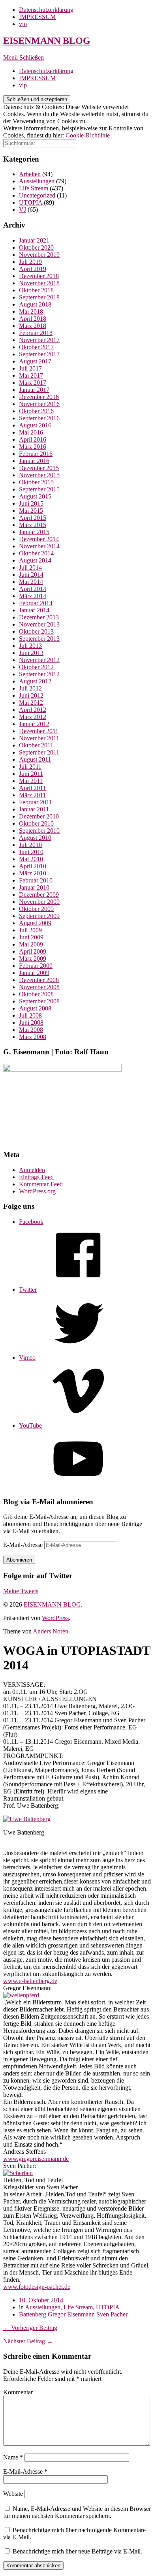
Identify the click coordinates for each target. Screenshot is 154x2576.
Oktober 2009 (36, 909)
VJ (23, 210)
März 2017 (33, 383)
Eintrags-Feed (36, 1177)
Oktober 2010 (36, 823)
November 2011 (39, 738)
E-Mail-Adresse (24, 1545)
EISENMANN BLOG (47, 41)
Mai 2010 (31, 859)
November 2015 (39, 475)
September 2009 (39, 916)
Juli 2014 (30, 567)
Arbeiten (30, 174)
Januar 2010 (34, 887)
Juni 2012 (31, 695)
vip (23, 24)
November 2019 (39, 255)
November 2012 (39, 660)
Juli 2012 (30, 688)
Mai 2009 (31, 944)
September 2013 (39, 639)
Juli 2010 (30, 845)
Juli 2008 (30, 1015)
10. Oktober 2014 (41, 2300)
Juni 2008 (31, 1023)
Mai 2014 (31, 582)
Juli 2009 (30, 930)
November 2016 (39, 404)
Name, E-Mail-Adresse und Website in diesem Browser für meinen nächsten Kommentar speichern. (77, 2512)
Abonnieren (19, 1560)
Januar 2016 (34, 461)
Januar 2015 (34, 532)
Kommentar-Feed (41, 1184)
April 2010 (33, 866)
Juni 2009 (31, 937)
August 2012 (35, 681)
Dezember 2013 (39, 617)
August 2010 (35, 838)
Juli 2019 (30, 262)
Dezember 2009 (39, 895)
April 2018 (33, 319)
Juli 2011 (30, 767)
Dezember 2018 (39, 276)
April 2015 (33, 518)
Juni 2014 (31, 575)
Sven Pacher (112, 2314)
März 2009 (33, 959)
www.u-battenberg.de (30, 1981)
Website (13, 2494)
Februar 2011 (36, 802)
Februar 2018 (36, 333)
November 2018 (39, 283)
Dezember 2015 (39, 468)
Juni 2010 (31, 852)
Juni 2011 (31, 774)
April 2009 (33, 951)
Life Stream (34, 188)
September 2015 (39, 489)
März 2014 (33, 596)
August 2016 (35, 425)
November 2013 (39, 624)
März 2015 (33, 525)
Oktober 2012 (36, 667)
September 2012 (39, 674)
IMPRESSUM (37, 17)
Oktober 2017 (36, 347)
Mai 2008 (31, 1030)
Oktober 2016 (36, 411)
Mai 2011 (31, 781)
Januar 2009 (34, 973)
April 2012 (33, 710)
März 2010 (33, 873)
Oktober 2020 (36, 247)
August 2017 (35, 361)
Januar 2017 (34, 390)
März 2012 (33, 717)
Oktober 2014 (36, 553)
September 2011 (39, 752)
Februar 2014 (36, 603)
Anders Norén (51, 1631)
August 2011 (35, 759)
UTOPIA (31, 202)
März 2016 (33, 447)
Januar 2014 (34, 610)
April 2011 (32, 788)
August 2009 (35, 923)
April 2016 (33, 439)
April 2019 (33, 269)
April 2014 (33, 589)
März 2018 (33, 326)
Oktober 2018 (36, 290)
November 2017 (39, 340)
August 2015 (35, 496)
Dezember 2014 (39, 539)
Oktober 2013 (36, 631)
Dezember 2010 (39, 816)
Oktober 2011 (36, 745)
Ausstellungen (37, 181)
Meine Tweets (21, 1591)
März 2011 (32, 795)
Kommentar (18, 2392)
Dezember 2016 (39, 397)
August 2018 (35, 304)
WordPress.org (37, 1191)
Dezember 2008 (39, 980)
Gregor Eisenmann (71, 2314)
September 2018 (39, 297)
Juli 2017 (30, 368)
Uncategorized (37, 195)
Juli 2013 (30, 646)
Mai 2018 (31, 311)
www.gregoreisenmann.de (36, 2159)
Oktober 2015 (36, 482)
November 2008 (39, 987)
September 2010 (39, 831)
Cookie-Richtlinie (88, 135)
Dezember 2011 (39, 731)
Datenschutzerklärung (46, 10)
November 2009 (39, 902)
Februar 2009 (36, 966)
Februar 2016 (36, 454)
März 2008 (33, 1037)
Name (13, 2457)
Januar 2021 (34, 240)
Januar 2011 (34, 809)
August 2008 (35, 1008)
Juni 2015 (31, 503)
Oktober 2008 (36, 994)
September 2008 (39, 1001)
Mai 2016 (31, 432)
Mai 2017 (31, 375)
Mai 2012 (31, 703)
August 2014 (35, 560)
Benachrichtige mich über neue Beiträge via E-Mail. (77, 2551)
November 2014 (39, 546)
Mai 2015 (31, 511)
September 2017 (39, 354)
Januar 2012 (34, 724)
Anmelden (32, 1170)
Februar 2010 (36, 880)
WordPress (55, 1618)
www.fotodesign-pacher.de (37, 2287)
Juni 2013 (31, 653)
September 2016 (39, 418)
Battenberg (33, 2314)
